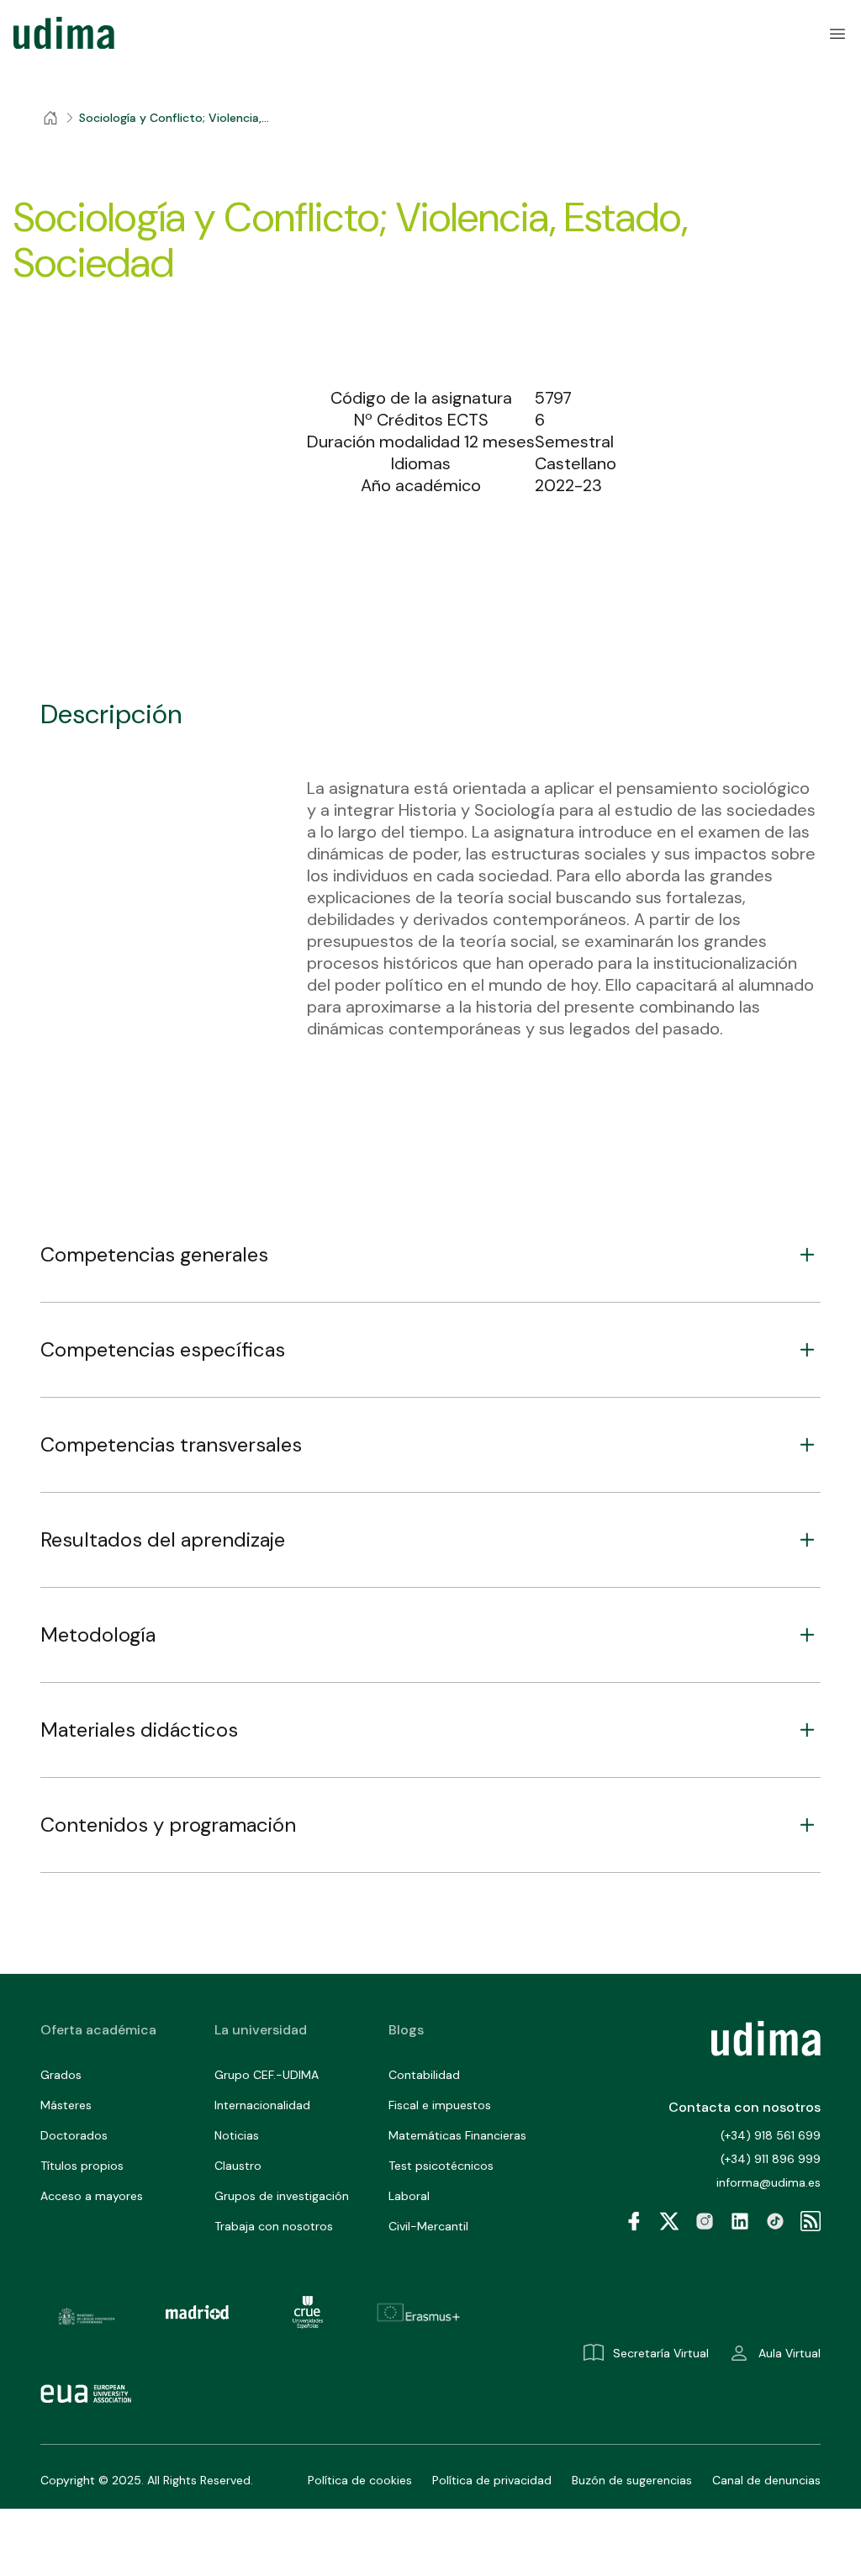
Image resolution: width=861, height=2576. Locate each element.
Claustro (238, 2166)
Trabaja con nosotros (274, 2226)
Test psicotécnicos (441, 2166)
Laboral (409, 2196)
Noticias (237, 2135)
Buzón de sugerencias (632, 2480)
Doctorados (74, 2135)
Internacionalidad (262, 2105)
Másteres (66, 2105)
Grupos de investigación (282, 2196)
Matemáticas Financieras (457, 2135)
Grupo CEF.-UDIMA (267, 2075)
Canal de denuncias (766, 2480)
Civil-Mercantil (428, 2226)
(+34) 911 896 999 (771, 2159)
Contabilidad (424, 2075)
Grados (61, 2075)
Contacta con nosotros (745, 2107)
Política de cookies (360, 2480)
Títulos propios (82, 2166)
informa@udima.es (769, 2182)
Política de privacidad (492, 2480)
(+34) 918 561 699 (771, 2135)
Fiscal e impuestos (440, 2105)
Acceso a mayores (92, 2196)
